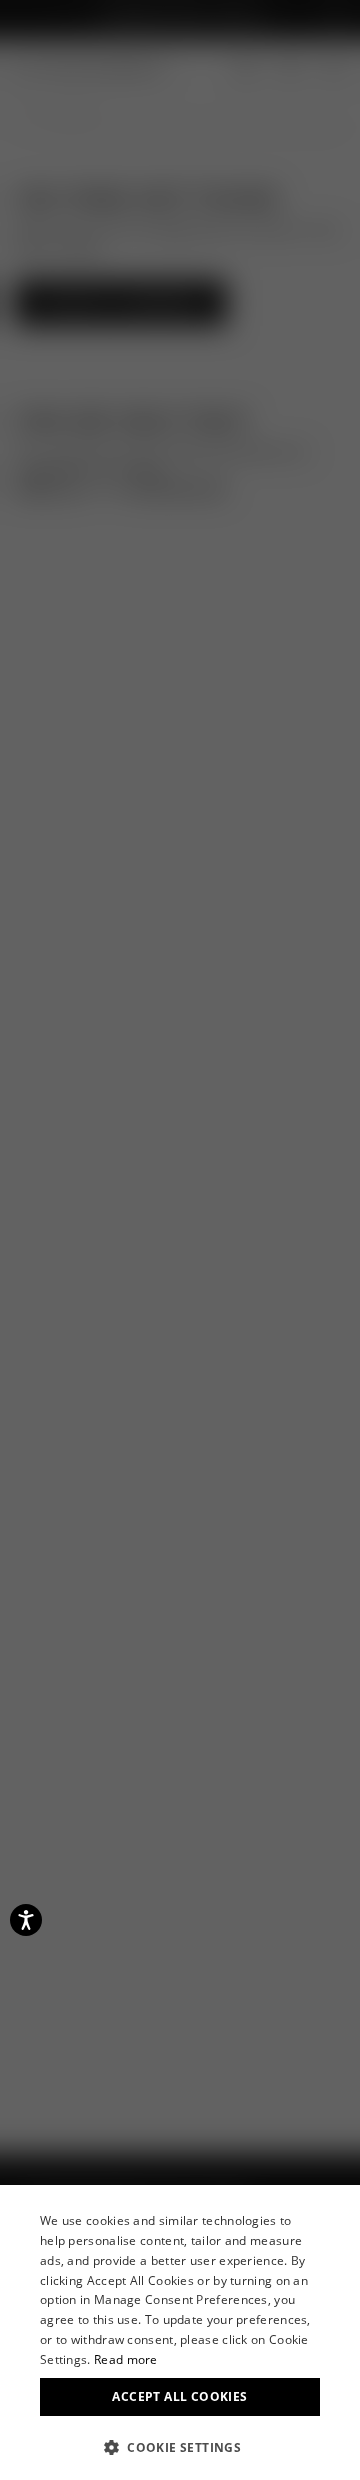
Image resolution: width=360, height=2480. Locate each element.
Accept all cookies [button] (179, 2396)
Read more (126, 2359)
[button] (180, 2447)
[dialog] (180, 2332)
